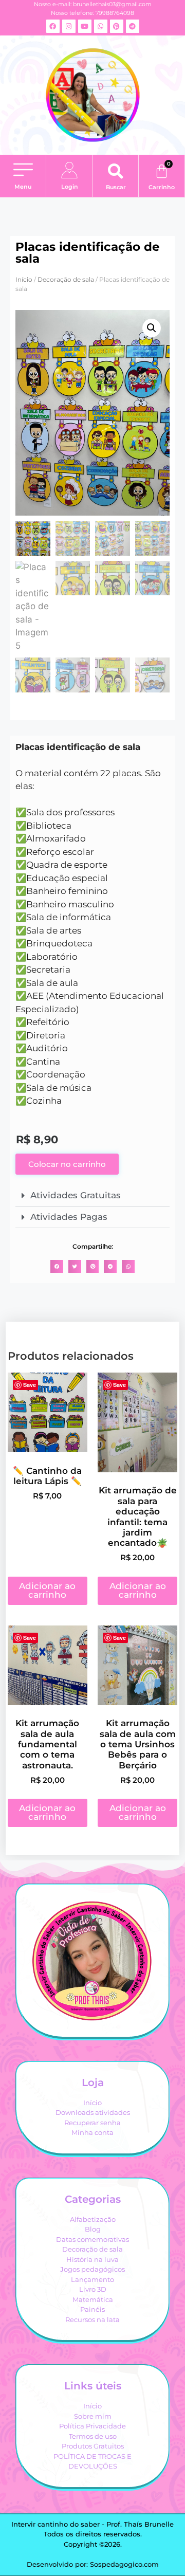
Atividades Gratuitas (76, 1195)
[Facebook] (53, 26)
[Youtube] (85, 26)
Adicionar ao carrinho (47, 1590)
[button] (23, 171)
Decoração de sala (66, 279)
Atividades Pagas (69, 1217)
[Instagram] (69, 26)
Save (30, 1385)
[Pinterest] (117, 26)
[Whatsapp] (101, 26)
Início (24, 279)
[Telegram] (133, 26)
